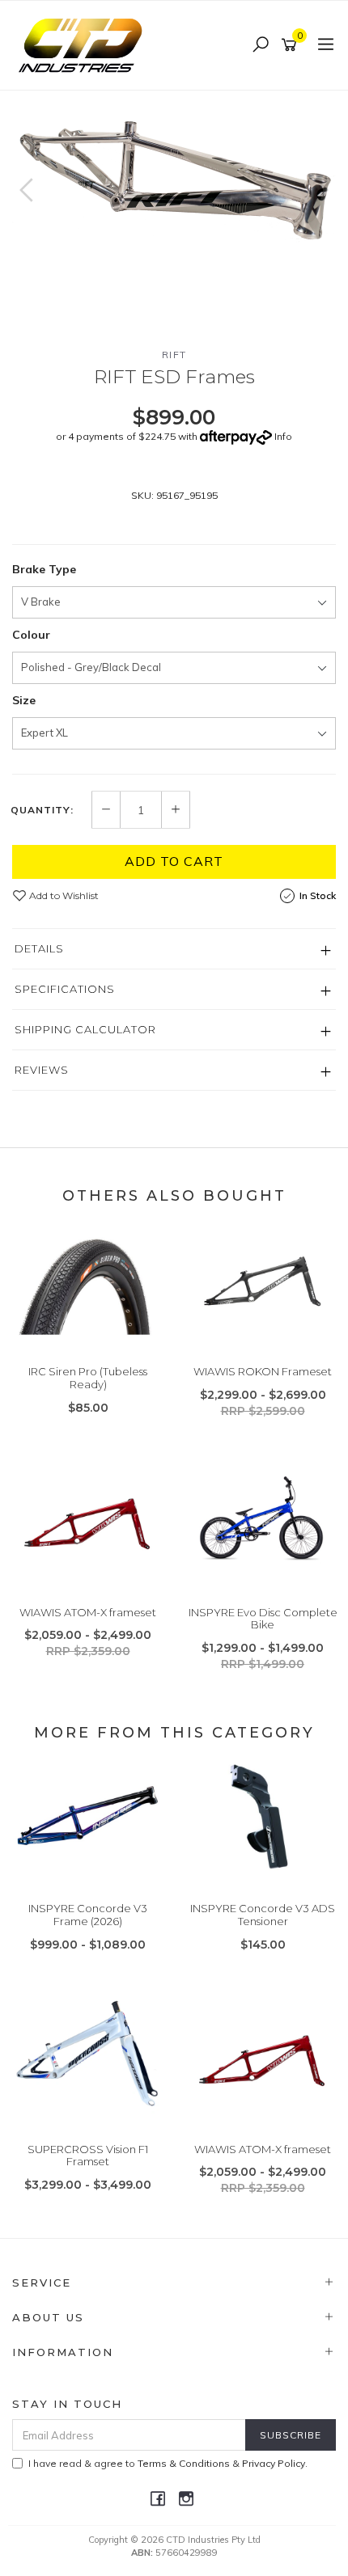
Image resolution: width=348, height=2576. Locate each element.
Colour (31, 635)
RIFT (174, 355)
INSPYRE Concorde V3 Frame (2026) (88, 1915)
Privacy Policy (274, 2463)
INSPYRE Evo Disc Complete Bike (263, 1619)
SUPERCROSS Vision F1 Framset (88, 2156)
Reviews (42, 1070)
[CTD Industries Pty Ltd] (84, 44)
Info (283, 436)
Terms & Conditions (184, 2463)
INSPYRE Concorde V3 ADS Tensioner (263, 1915)
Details (39, 948)
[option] (174, 170)
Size (24, 700)
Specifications (65, 989)
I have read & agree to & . (168, 2463)
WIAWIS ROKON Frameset (263, 1371)
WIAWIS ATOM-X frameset (88, 1612)
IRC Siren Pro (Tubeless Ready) (88, 1378)
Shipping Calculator (85, 1029)
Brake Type (44, 569)
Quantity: (42, 810)
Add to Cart (174, 861)
